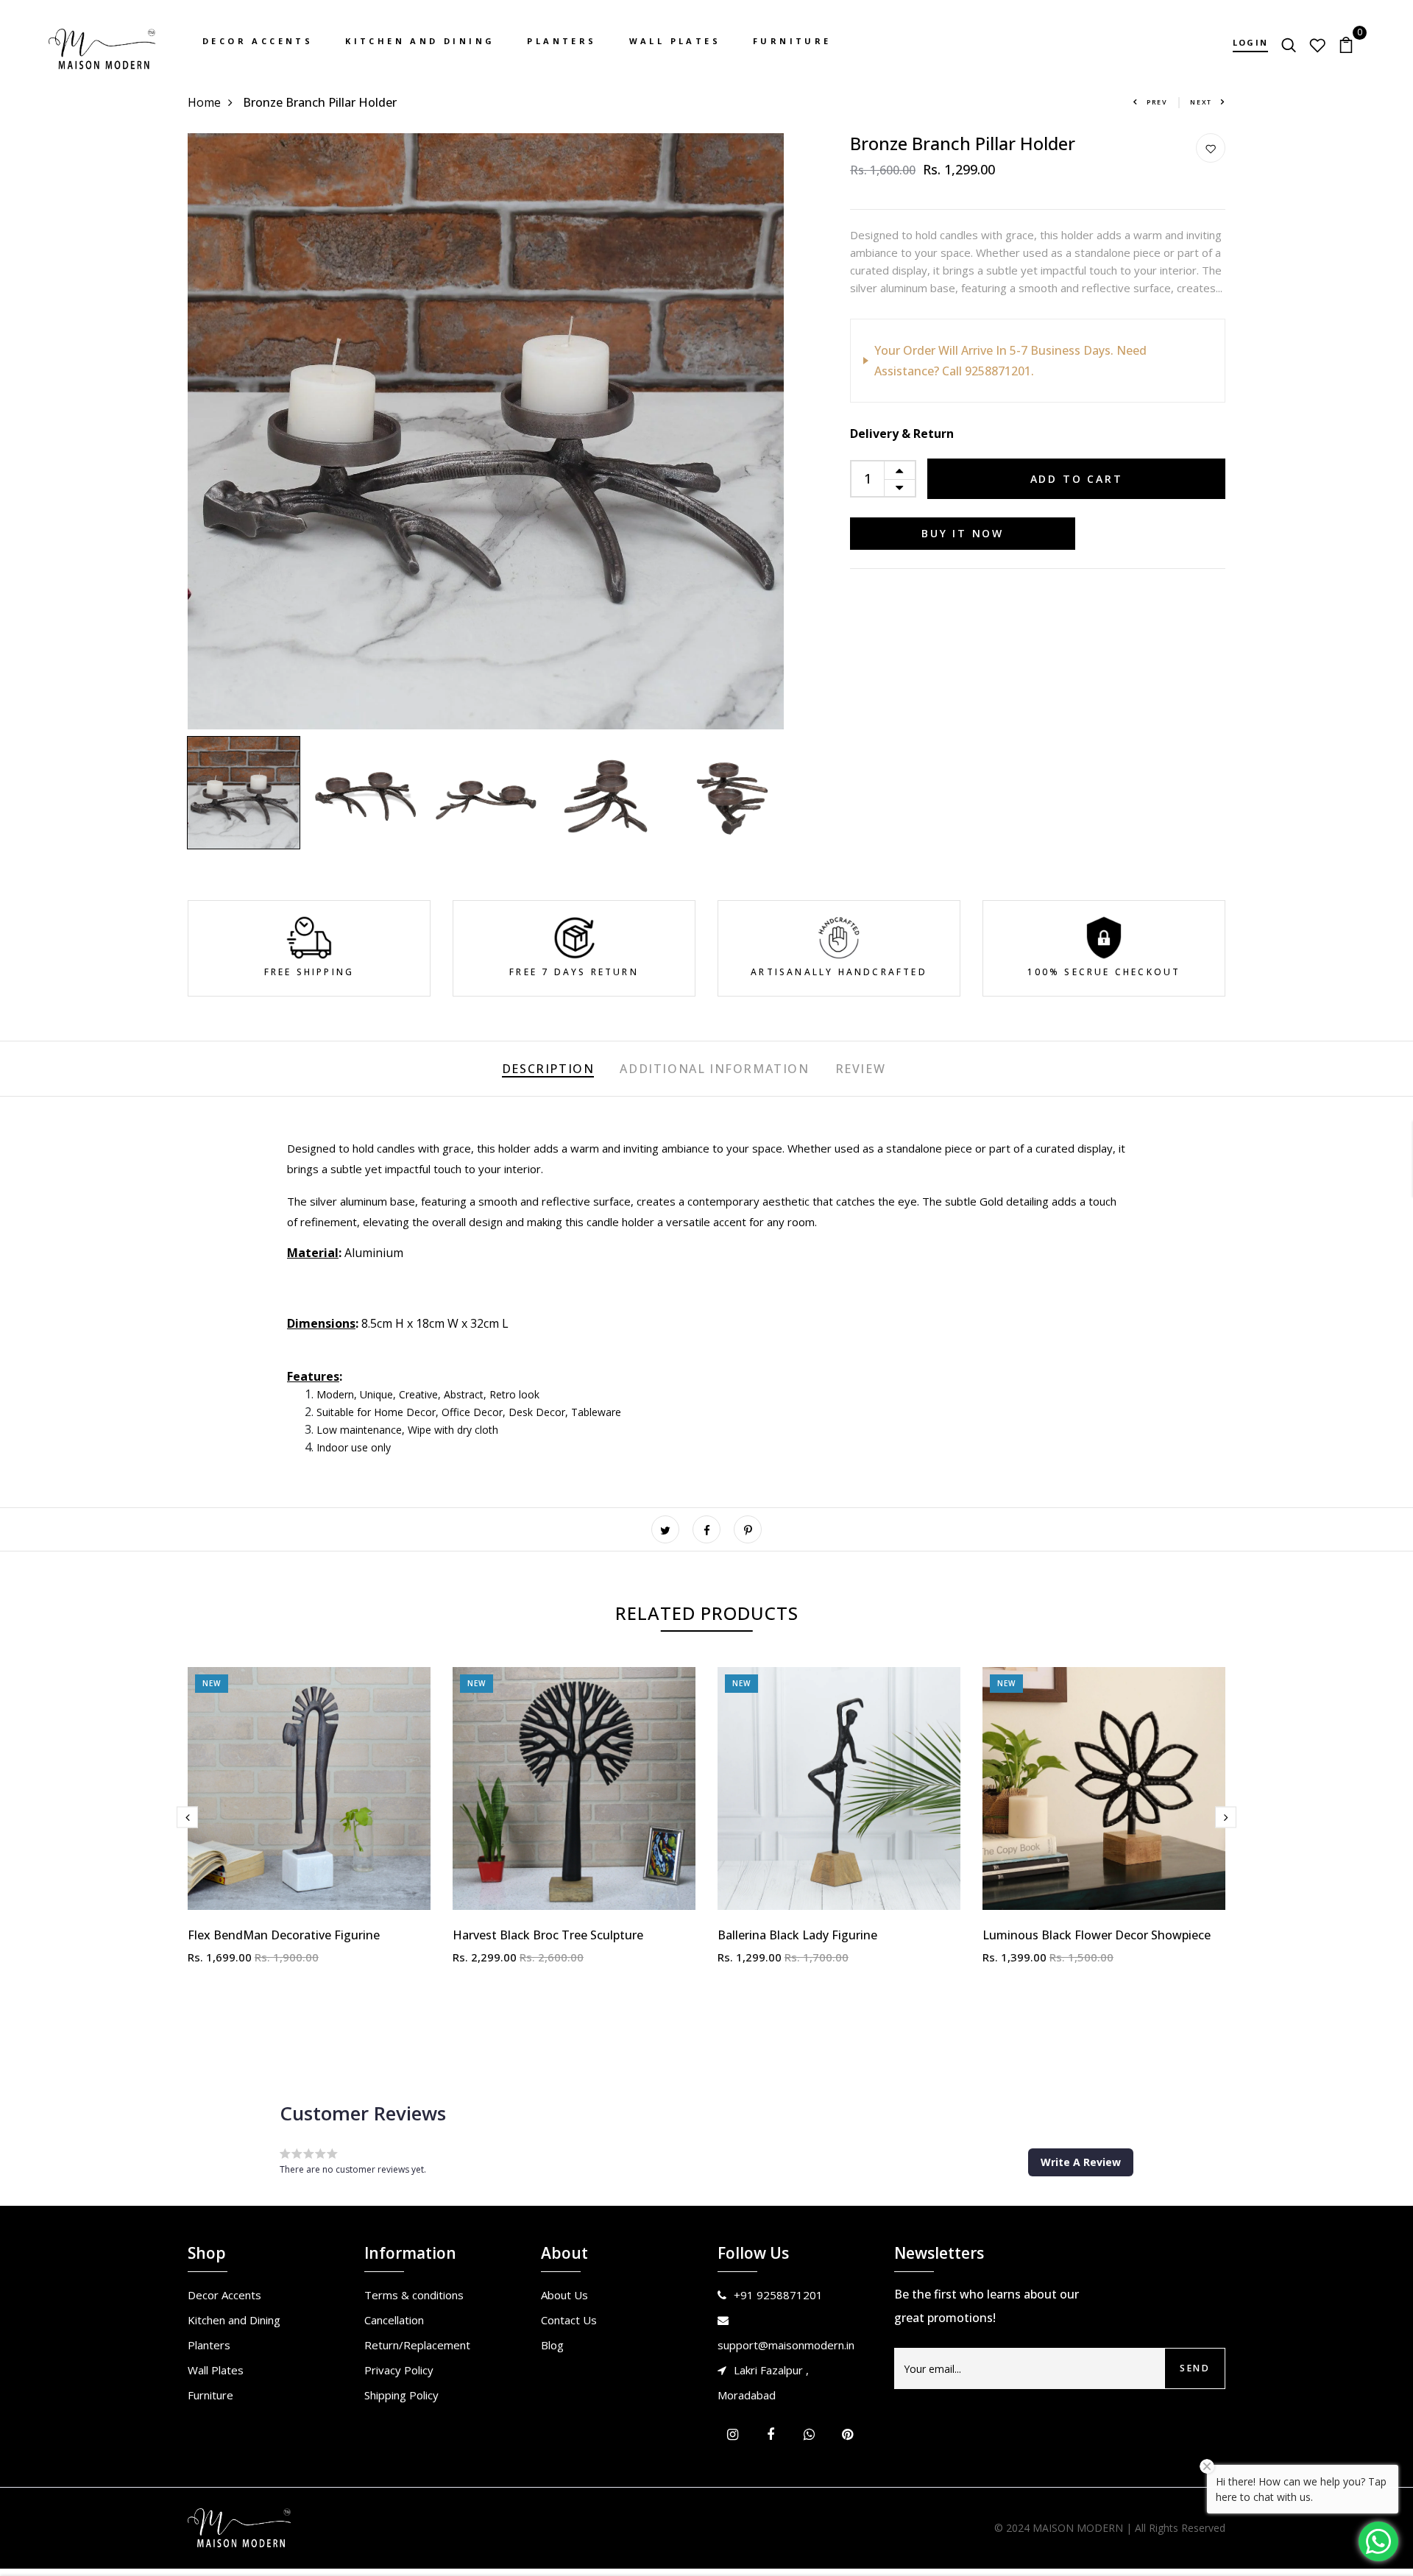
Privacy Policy (399, 2370)
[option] (486, 431)
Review (861, 1069)
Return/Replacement (417, 2345)
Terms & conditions (414, 2295)
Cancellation (394, 2320)
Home (204, 102)
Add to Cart (1077, 479)
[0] (1346, 43)
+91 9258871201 (778, 2295)
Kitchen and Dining (420, 41)
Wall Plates (675, 41)
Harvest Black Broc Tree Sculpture (548, 1935)
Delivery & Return (902, 434)
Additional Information (714, 1069)
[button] (1081, 2162)
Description (548, 1069)
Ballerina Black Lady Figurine (797, 1935)
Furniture (792, 41)
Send (1195, 2368)
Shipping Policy (401, 2395)
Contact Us (569, 2320)
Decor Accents (258, 41)
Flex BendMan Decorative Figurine (284, 1935)
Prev (1157, 102)
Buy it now (963, 533)
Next (1201, 102)
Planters (562, 41)
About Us (564, 2295)
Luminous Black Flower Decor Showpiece (1097, 1935)
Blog (552, 2345)
